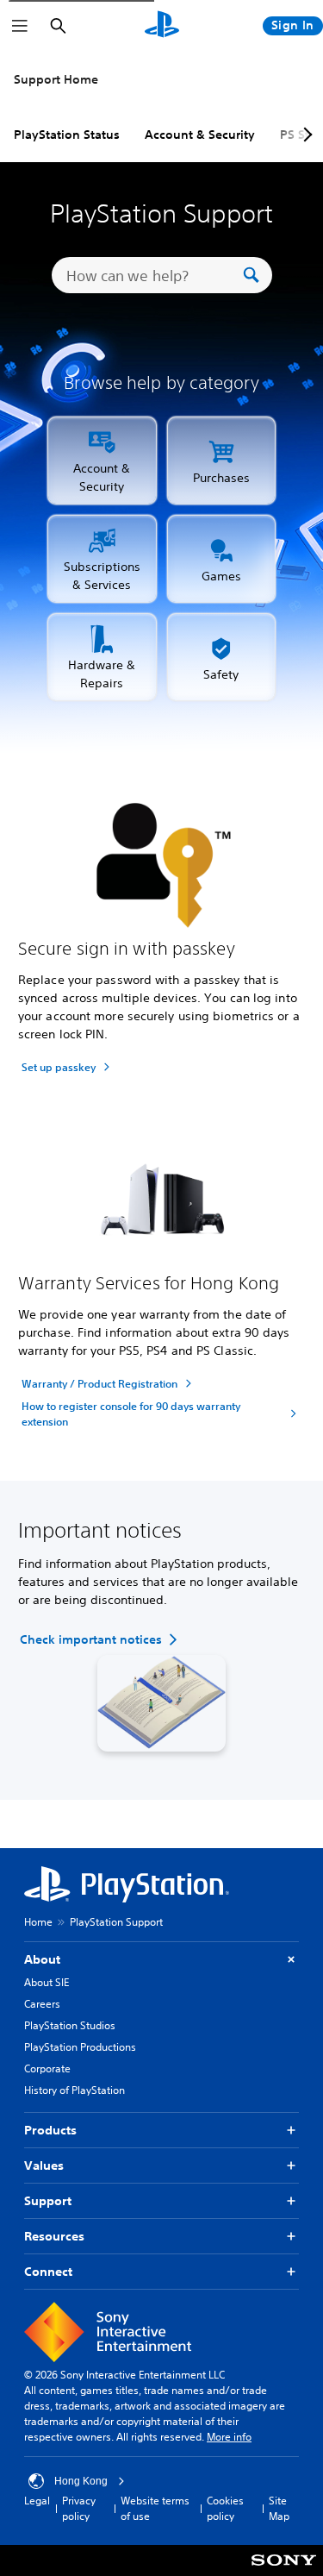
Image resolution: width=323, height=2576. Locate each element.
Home (38, 1922)
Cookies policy (225, 2508)
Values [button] (44, 2165)
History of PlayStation (75, 2090)
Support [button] (48, 2201)
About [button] (42, 1959)
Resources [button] (54, 2236)
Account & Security (200, 135)
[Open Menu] (20, 26)
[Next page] (305, 135)
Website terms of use (155, 2508)
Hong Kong (81, 2481)
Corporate (47, 2068)
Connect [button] (48, 2272)
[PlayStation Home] (162, 26)
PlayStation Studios (70, 2025)
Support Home (56, 79)
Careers (42, 2004)
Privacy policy (79, 2508)
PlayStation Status (67, 135)
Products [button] (50, 2130)
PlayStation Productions (80, 2047)
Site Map (279, 2508)
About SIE (47, 1982)
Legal (37, 2501)
